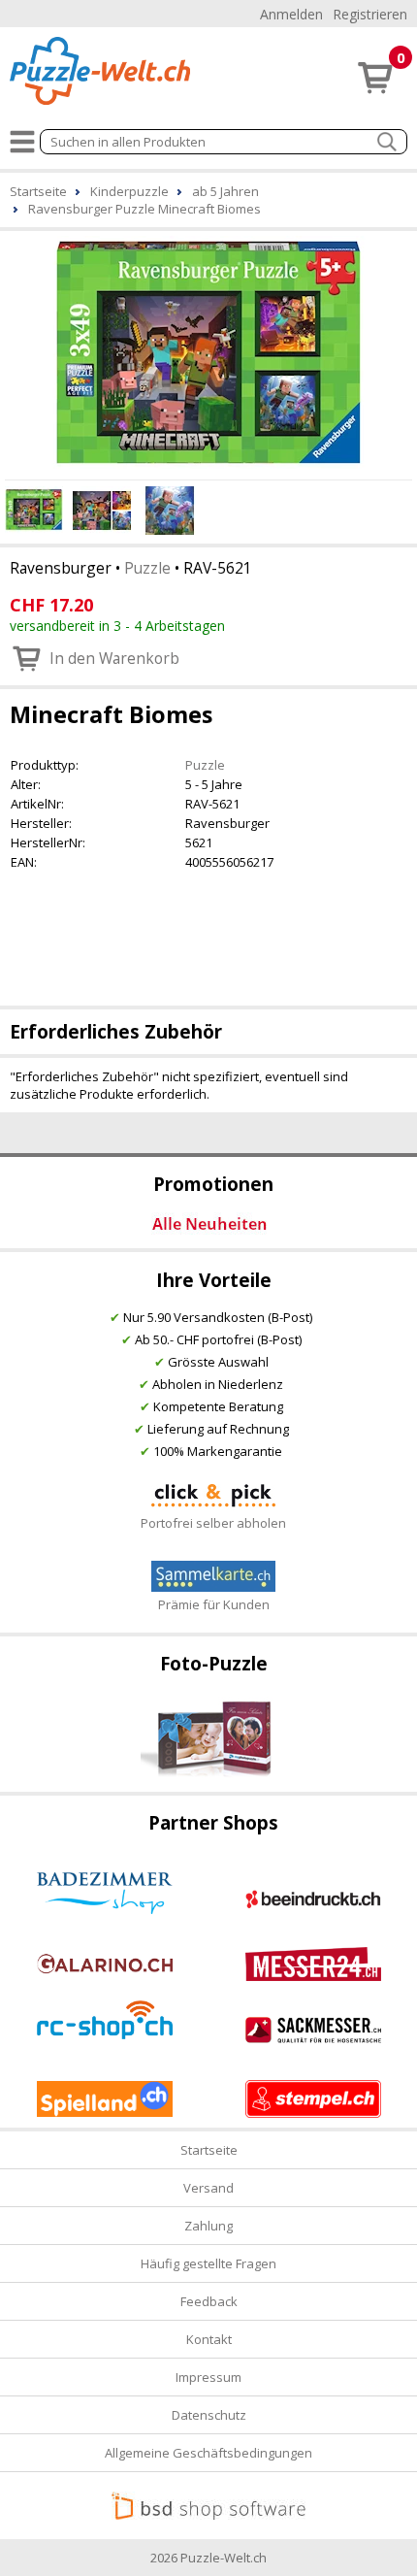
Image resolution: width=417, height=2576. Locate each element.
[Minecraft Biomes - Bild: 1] (208, 352)
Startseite (209, 2150)
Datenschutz (209, 2415)
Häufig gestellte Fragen (208, 2263)
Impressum (208, 2377)
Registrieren (370, 14)
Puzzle (147, 568)
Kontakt (209, 2339)
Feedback (209, 2301)
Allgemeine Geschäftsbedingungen (208, 2453)
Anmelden (291, 14)
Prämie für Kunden (214, 1604)
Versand (208, 2188)
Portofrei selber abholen (213, 1523)
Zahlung (208, 2226)
